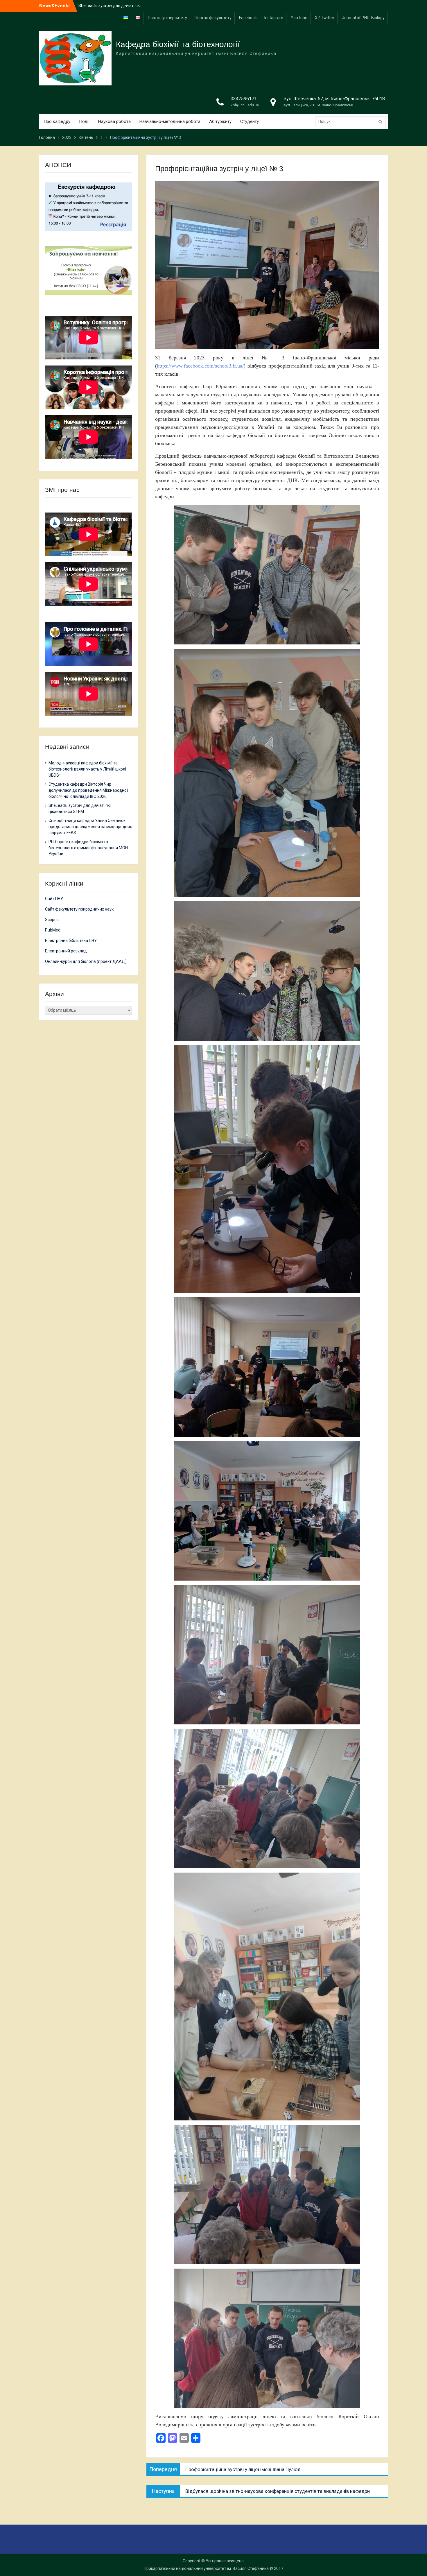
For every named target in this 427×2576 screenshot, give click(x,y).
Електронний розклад (66, 951)
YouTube (299, 18)
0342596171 (244, 99)
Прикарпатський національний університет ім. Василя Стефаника (206, 2568)
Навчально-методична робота (170, 121)
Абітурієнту (220, 121)
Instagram (274, 18)
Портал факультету (213, 18)
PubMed (53, 930)
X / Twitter (325, 18)
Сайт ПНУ (54, 899)
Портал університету (167, 18)
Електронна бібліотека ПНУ (71, 941)
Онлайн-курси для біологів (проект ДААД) (86, 961)
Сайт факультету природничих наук (79, 909)
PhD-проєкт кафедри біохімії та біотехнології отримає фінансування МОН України (88, 848)
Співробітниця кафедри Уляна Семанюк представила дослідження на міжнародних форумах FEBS (90, 827)
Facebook (248, 18)
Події (84, 121)
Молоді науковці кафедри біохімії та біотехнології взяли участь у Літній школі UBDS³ (87, 769)
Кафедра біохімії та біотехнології (178, 44)
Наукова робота (114, 121)
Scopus (52, 920)
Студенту (250, 121)
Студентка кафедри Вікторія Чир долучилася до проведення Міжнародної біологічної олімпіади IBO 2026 (88, 790)
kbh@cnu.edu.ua (245, 105)
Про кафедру (57, 121)
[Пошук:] (352, 121)
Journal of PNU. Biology (363, 18)
